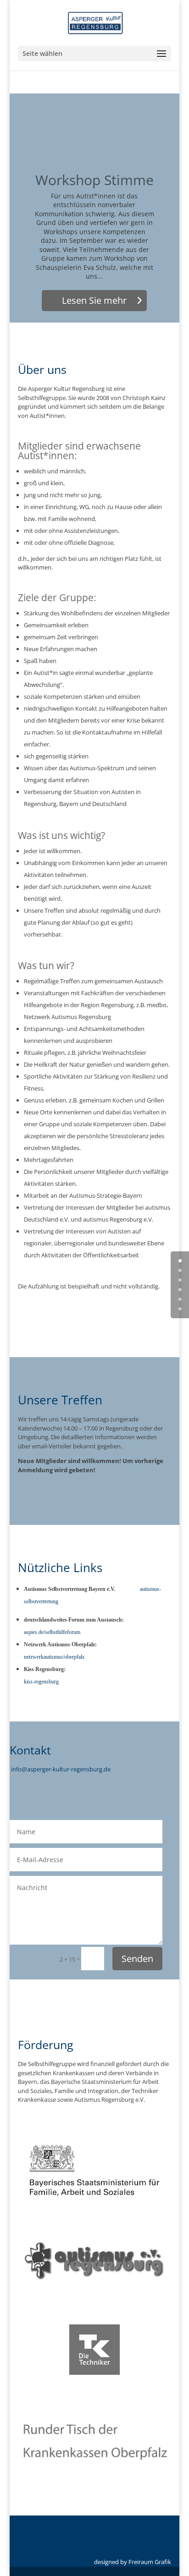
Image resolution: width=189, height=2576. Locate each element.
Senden (137, 1959)
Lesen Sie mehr (94, 300)
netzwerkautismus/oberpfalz (54, 1657)
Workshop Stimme (94, 180)
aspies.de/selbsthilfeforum (52, 1632)
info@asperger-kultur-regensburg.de (61, 1769)
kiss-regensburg (41, 1682)
